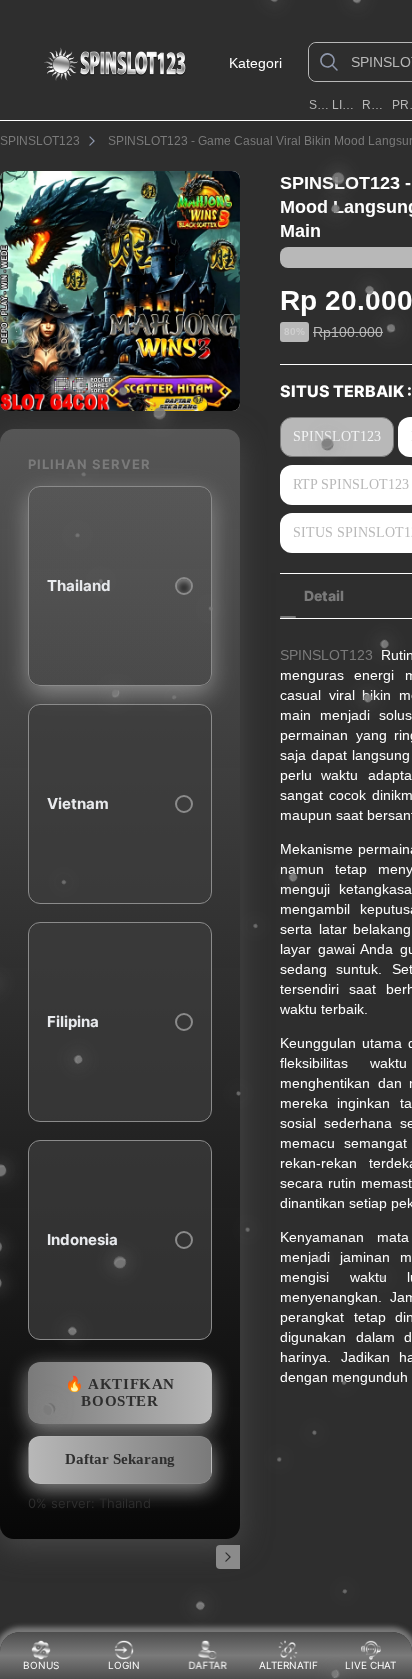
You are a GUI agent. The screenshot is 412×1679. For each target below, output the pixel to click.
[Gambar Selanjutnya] (228, 1557)
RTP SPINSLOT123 (375, 105)
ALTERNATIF (288, 1665)
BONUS (41, 1665)
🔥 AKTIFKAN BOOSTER (120, 1392)
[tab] (324, 596)
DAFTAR (206, 1665)
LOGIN (124, 1665)
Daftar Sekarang (120, 1459)
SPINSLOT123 (318, 105)
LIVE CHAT (370, 1665)
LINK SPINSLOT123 (345, 105)
